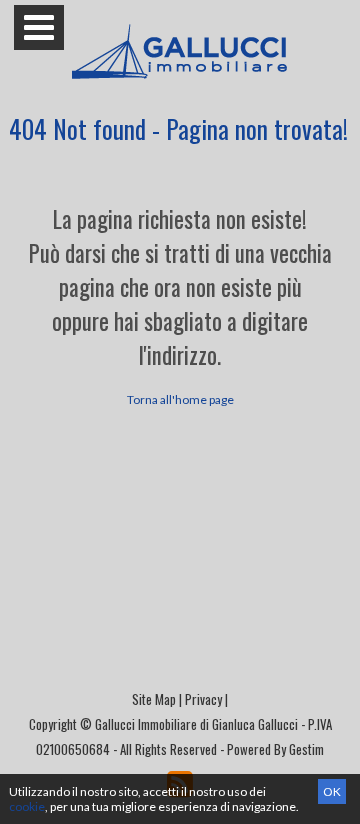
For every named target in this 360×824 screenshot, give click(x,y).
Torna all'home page (180, 399)
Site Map (154, 699)
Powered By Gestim (275, 749)
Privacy (203, 699)
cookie (27, 806)
